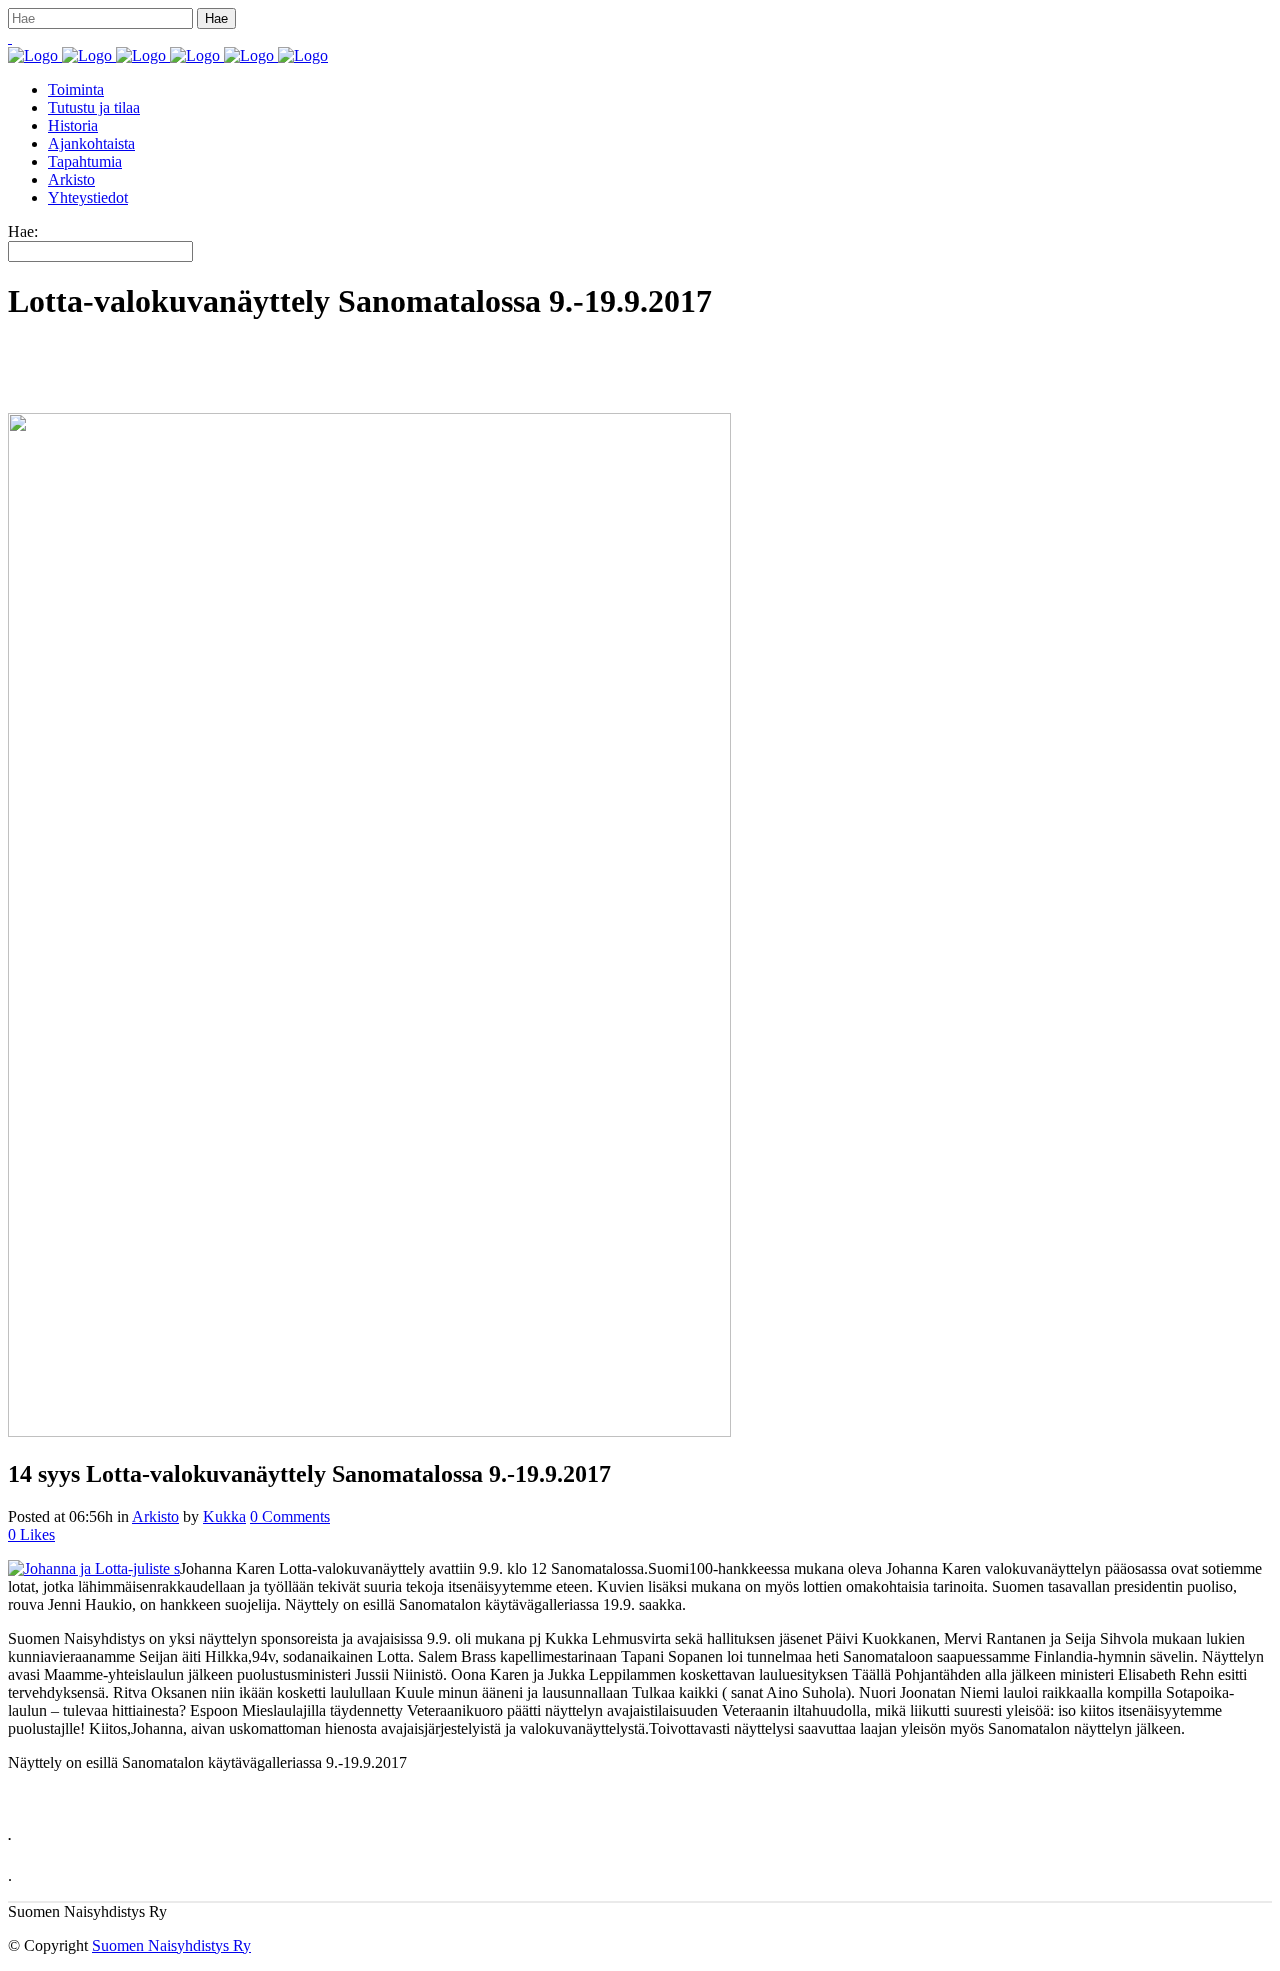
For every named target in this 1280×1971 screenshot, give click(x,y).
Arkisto (155, 1516)
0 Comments (290, 1516)
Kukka (224, 1516)
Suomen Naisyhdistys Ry (171, 1945)
